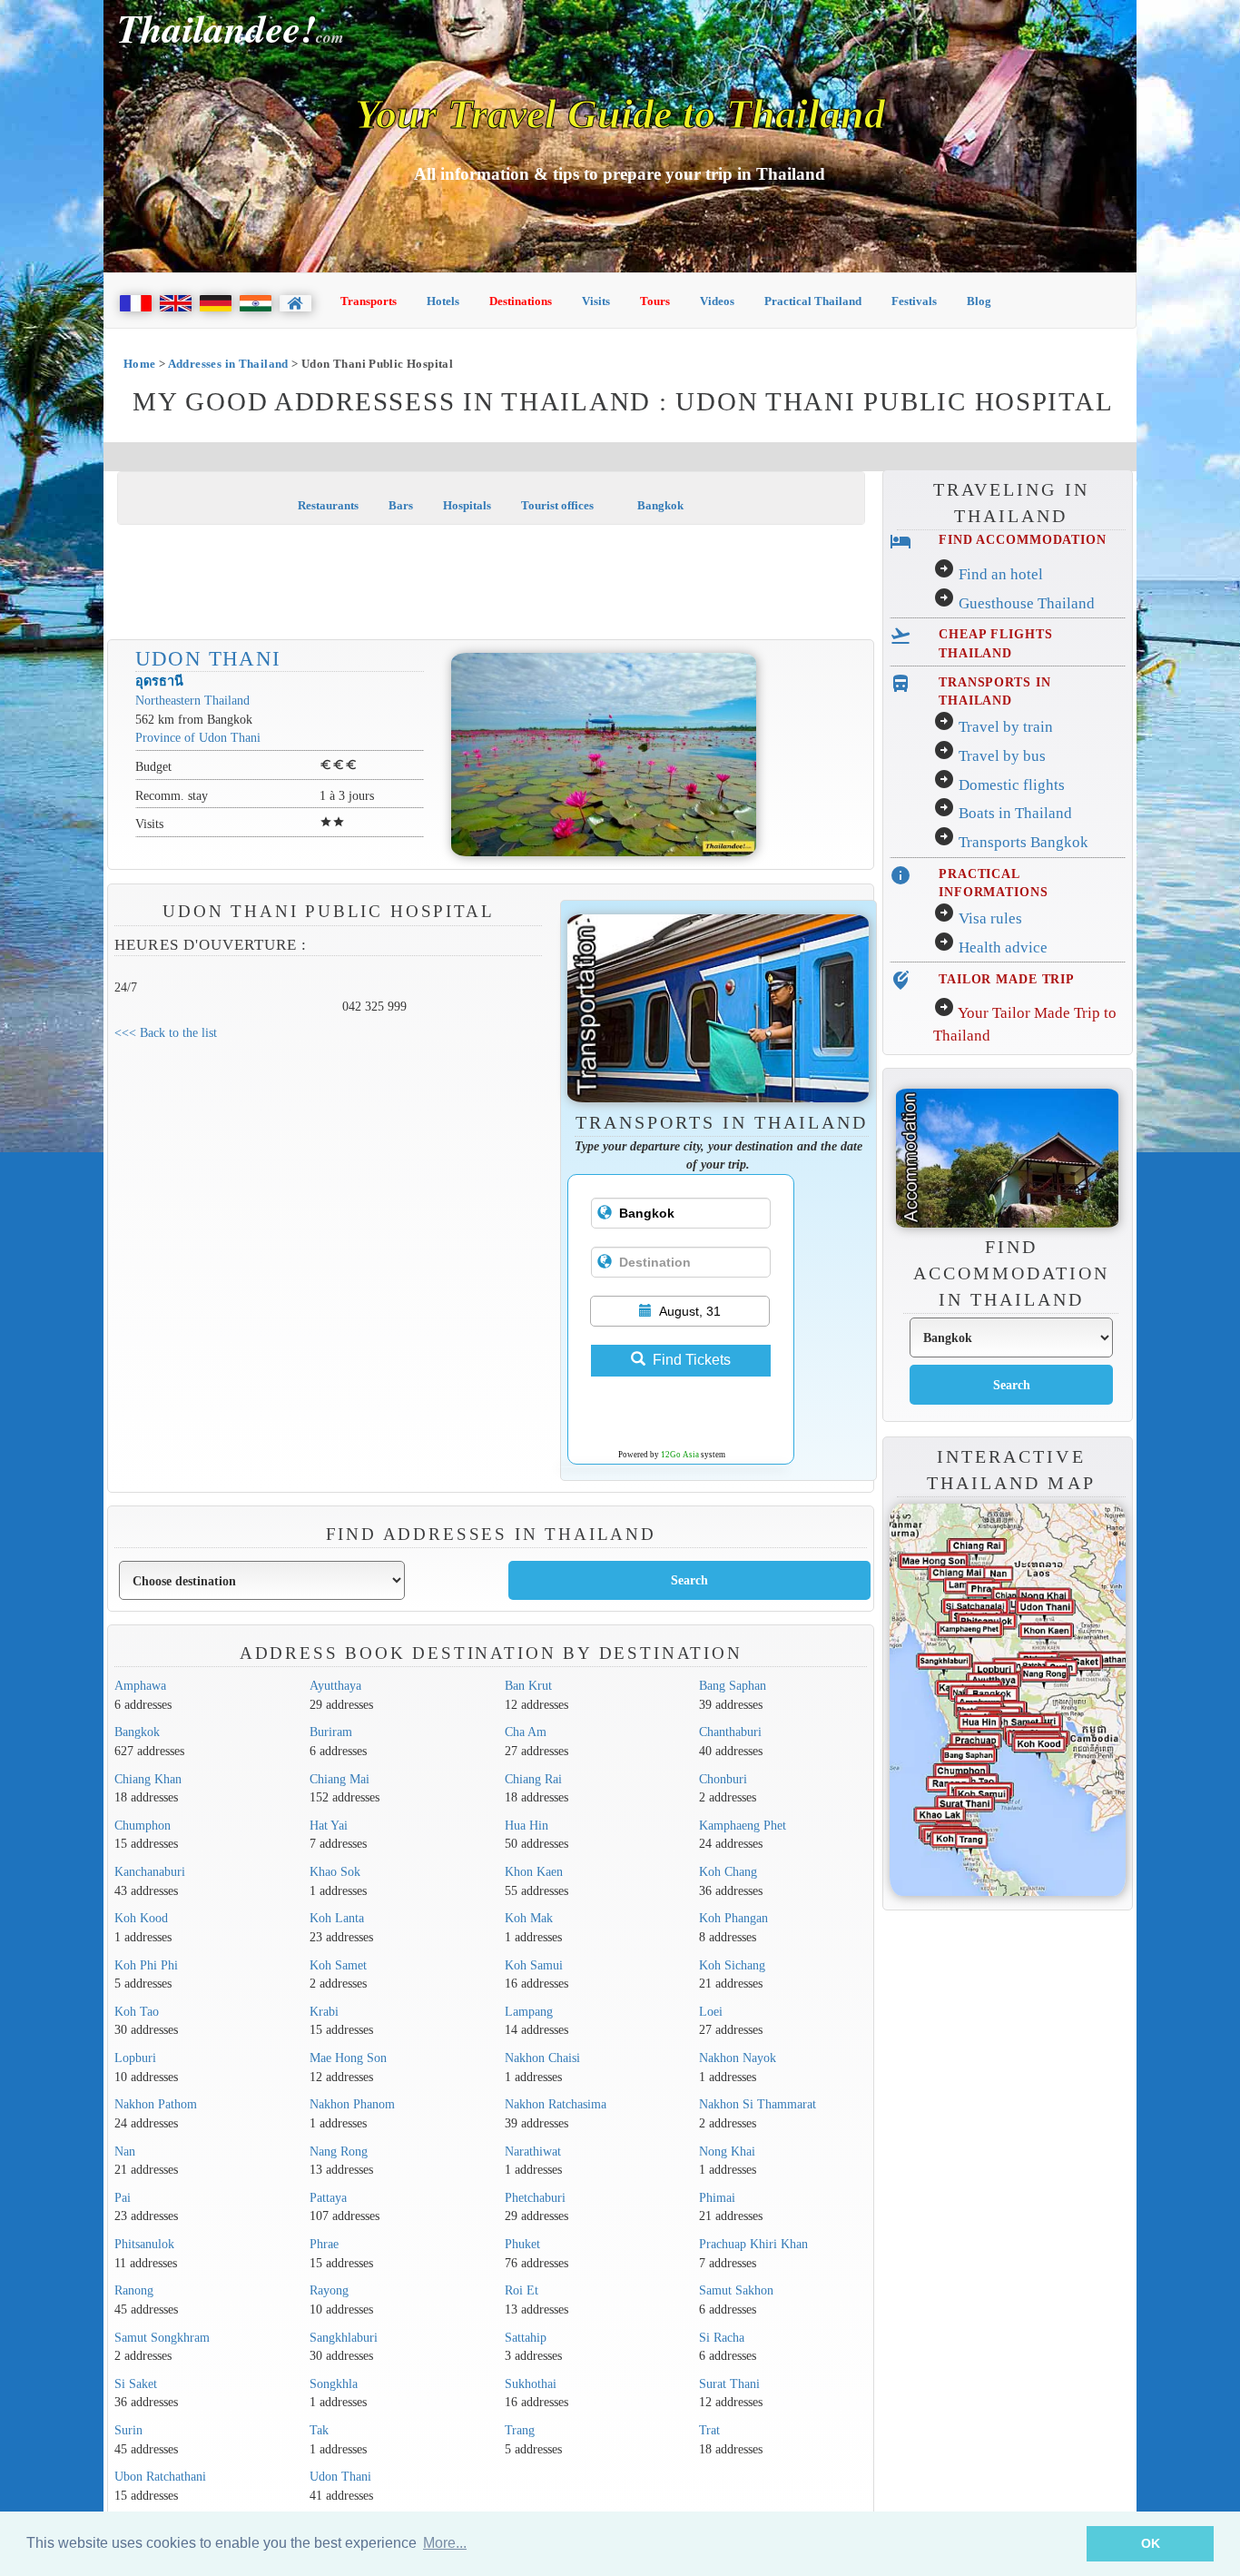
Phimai (717, 2197)
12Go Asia (680, 1455)
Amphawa (140, 1685)
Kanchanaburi (150, 1871)
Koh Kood (141, 1918)
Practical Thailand (813, 301)
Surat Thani (729, 2384)
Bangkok (659, 505)
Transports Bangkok (1023, 842)
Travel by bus (1002, 756)
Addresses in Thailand (228, 364)
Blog (979, 301)
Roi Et (522, 2290)
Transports (369, 301)
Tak (319, 2430)
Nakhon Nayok (738, 2058)
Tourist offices (557, 505)
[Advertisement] (491, 584)
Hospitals (467, 505)
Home (140, 364)
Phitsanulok (144, 2244)
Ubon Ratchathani (160, 2476)
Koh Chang (728, 1871)
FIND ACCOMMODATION (1023, 539)
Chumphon (143, 1825)
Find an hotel (1001, 574)
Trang (520, 2430)
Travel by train (1006, 727)
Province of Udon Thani (198, 737)
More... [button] (445, 2543)
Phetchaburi (535, 2197)
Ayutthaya (335, 1685)
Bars (401, 505)
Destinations (521, 301)
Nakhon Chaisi (542, 2058)
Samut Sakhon (736, 2290)
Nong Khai (727, 2151)
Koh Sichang (732, 1965)
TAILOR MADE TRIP (1007, 979)
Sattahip (526, 2337)
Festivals (914, 301)
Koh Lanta (337, 1918)
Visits (596, 301)
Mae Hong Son (348, 2058)
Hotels (443, 301)
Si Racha (722, 2337)
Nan (125, 2151)
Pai (123, 2197)
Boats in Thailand (1015, 813)
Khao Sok (335, 1871)
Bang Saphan (733, 1685)
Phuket (522, 2244)
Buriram (331, 1732)
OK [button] (1151, 2543)
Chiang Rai (533, 1779)
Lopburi (135, 2058)
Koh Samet (338, 1965)
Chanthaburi (730, 1732)
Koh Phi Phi (146, 1965)
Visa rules (990, 918)
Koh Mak (529, 1918)
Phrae (324, 2244)
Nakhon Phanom (352, 2104)
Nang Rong (339, 2151)
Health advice (1003, 947)
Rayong (329, 2290)
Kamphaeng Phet (743, 1825)
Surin (128, 2430)
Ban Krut (528, 1685)
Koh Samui (534, 1965)
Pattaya (328, 2197)
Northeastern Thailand (192, 700)
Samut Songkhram (162, 2337)
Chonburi (723, 1779)
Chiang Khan (148, 1779)
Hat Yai (329, 1825)
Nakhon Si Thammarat (758, 2104)
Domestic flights (1012, 785)
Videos (717, 301)
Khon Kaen (534, 1871)
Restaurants (328, 505)
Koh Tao (137, 2011)
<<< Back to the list (166, 1032)
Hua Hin (527, 1825)
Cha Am (526, 1732)
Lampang (529, 2011)
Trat (709, 2430)
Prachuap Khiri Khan (753, 2244)
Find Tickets (692, 1360)
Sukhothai (531, 2384)
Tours (655, 301)
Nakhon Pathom (156, 2104)
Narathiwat (533, 2151)
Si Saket (136, 2384)
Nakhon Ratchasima (556, 2104)
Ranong (134, 2290)
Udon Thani (208, 658)
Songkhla (334, 2384)
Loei (711, 2011)
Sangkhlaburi (344, 2337)
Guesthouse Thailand (1027, 603)
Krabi (324, 2011)
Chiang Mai (340, 1779)
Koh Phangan (733, 1918)
